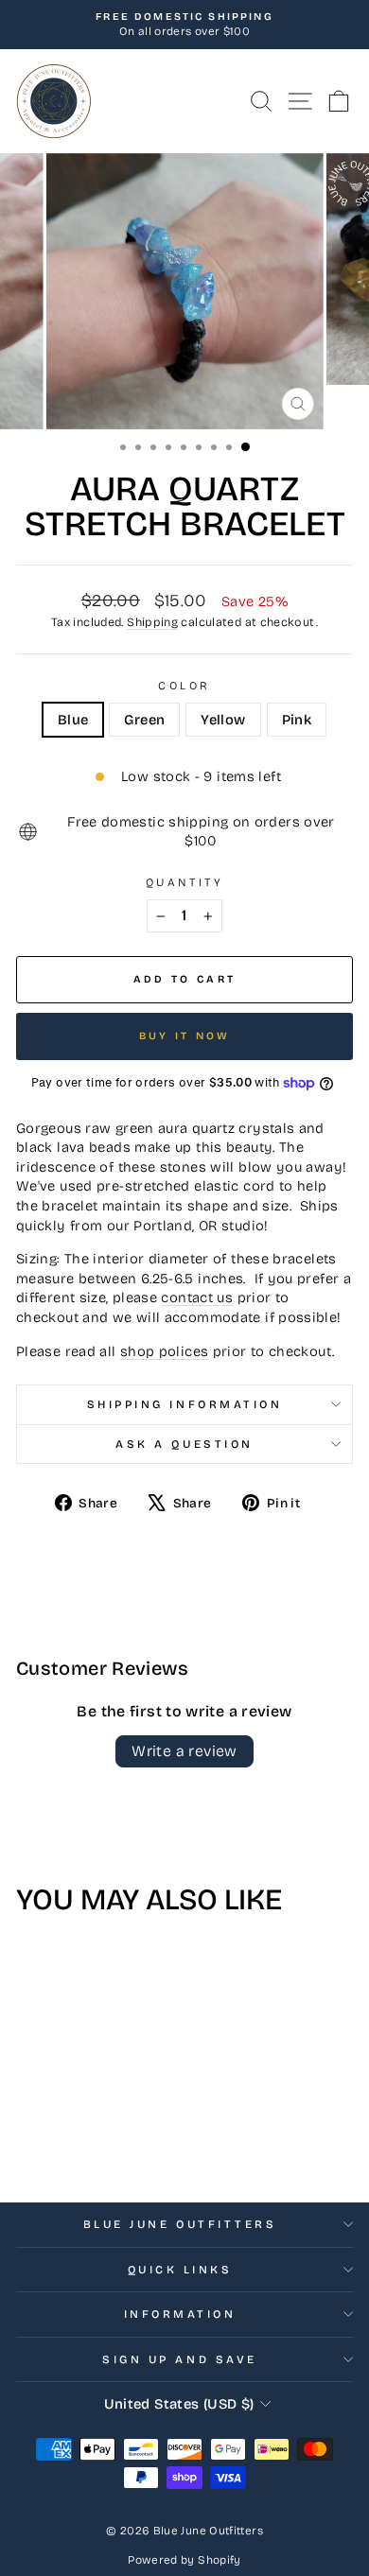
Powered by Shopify (184, 2560)
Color (184, 686)
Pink (297, 720)
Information (180, 2314)
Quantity (184, 882)
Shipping (152, 622)
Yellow (223, 720)
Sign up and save (180, 2359)
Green (144, 720)
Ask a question (184, 1444)
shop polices (164, 1351)
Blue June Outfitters (180, 2224)
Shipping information (185, 1404)
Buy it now (185, 1036)
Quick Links (180, 2270)
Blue (73, 720)
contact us (197, 1297)
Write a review (184, 1751)
